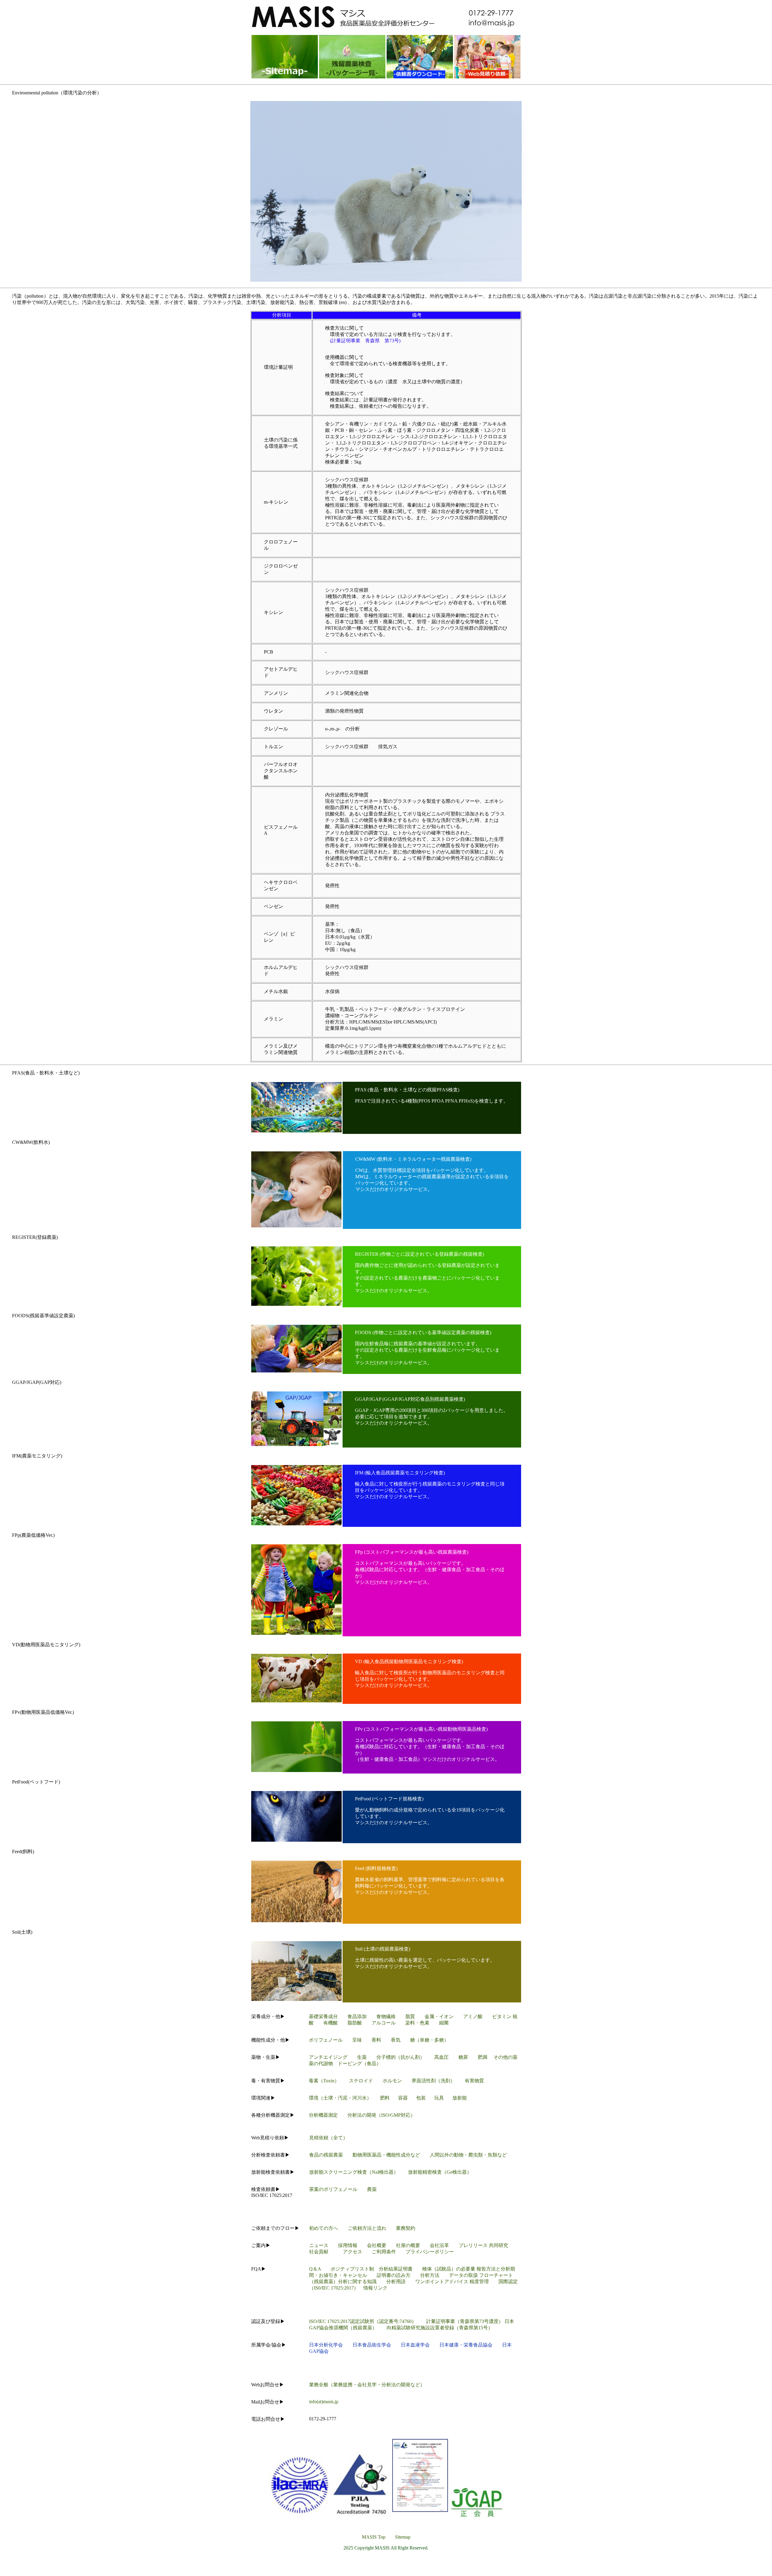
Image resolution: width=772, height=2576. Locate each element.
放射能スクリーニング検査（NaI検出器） (354, 2172)
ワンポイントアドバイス (442, 2282)
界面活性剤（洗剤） (433, 2081)
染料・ (413, 2023)
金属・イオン (439, 2016)
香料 (376, 2040)
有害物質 (474, 2081)
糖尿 (463, 2057)
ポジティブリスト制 (355, 2269)
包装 (421, 2098)
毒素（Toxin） (324, 2081)
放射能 (460, 2098)
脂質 (410, 2016)
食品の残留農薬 (326, 2155)
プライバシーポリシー (430, 2252)
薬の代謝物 (321, 2063)
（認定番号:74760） (395, 2321)
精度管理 (479, 2282)
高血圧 (441, 2057)
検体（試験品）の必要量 (449, 2269)
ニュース (319, 2245)
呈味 (357, 2040)
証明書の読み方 (398, 2275)
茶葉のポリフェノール (333, 2189)
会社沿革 (439, 2245)
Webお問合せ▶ (268, 2385)
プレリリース (473, 2245)
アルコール (384, 2023)
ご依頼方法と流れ (367, 2228)
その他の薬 (505, 2057)
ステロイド (361, 2081)
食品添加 (357, 2016)
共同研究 (498, 2245)
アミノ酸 (473, 2016)
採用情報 (348, 2245)
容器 (403, 2098)
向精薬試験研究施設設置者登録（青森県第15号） (440, 2328)
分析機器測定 (323, 2115)
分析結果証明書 (396, 2269)
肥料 (385, 2098)
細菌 (444, 2023)
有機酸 (331, 2023)
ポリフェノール (326, 2040)
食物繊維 (386, 2016)
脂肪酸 (355, 2023)
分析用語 (396, 2282)
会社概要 (377, 2245)
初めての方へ (324, 2228)
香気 (396, 2040)
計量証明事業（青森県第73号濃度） (465, 2321)
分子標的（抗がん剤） (400, 2057)
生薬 (362, 2057)
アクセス (353, 2252)
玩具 (439, 2098)
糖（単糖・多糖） (429, 2040)
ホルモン (392, 2081)
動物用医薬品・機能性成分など (386, 2155)
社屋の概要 (408, 2245)
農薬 (372, 2189)
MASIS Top (374, 2537)
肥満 (482, 2057)
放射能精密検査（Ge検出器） (440, 2172)
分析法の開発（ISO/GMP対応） (381, 2115)
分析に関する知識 (357, 2282)
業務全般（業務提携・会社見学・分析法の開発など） (367, 2385)
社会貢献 (319, 2252)
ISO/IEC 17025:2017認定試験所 (342, 2321)
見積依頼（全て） (328, 2138)
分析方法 (430, 2275)
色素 (425, 2023)
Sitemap (403, 2537)
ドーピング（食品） (359, 2063)
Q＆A (315, 2269)
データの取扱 (464, 2275)
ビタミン (502, 2016)
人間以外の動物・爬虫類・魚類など (468, 2155)
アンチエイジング (328, 2057)
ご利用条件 (384, 2252)
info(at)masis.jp (324, 2402)
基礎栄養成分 (323, 2016)
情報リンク (375, 2288)
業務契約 (406, 2228)
